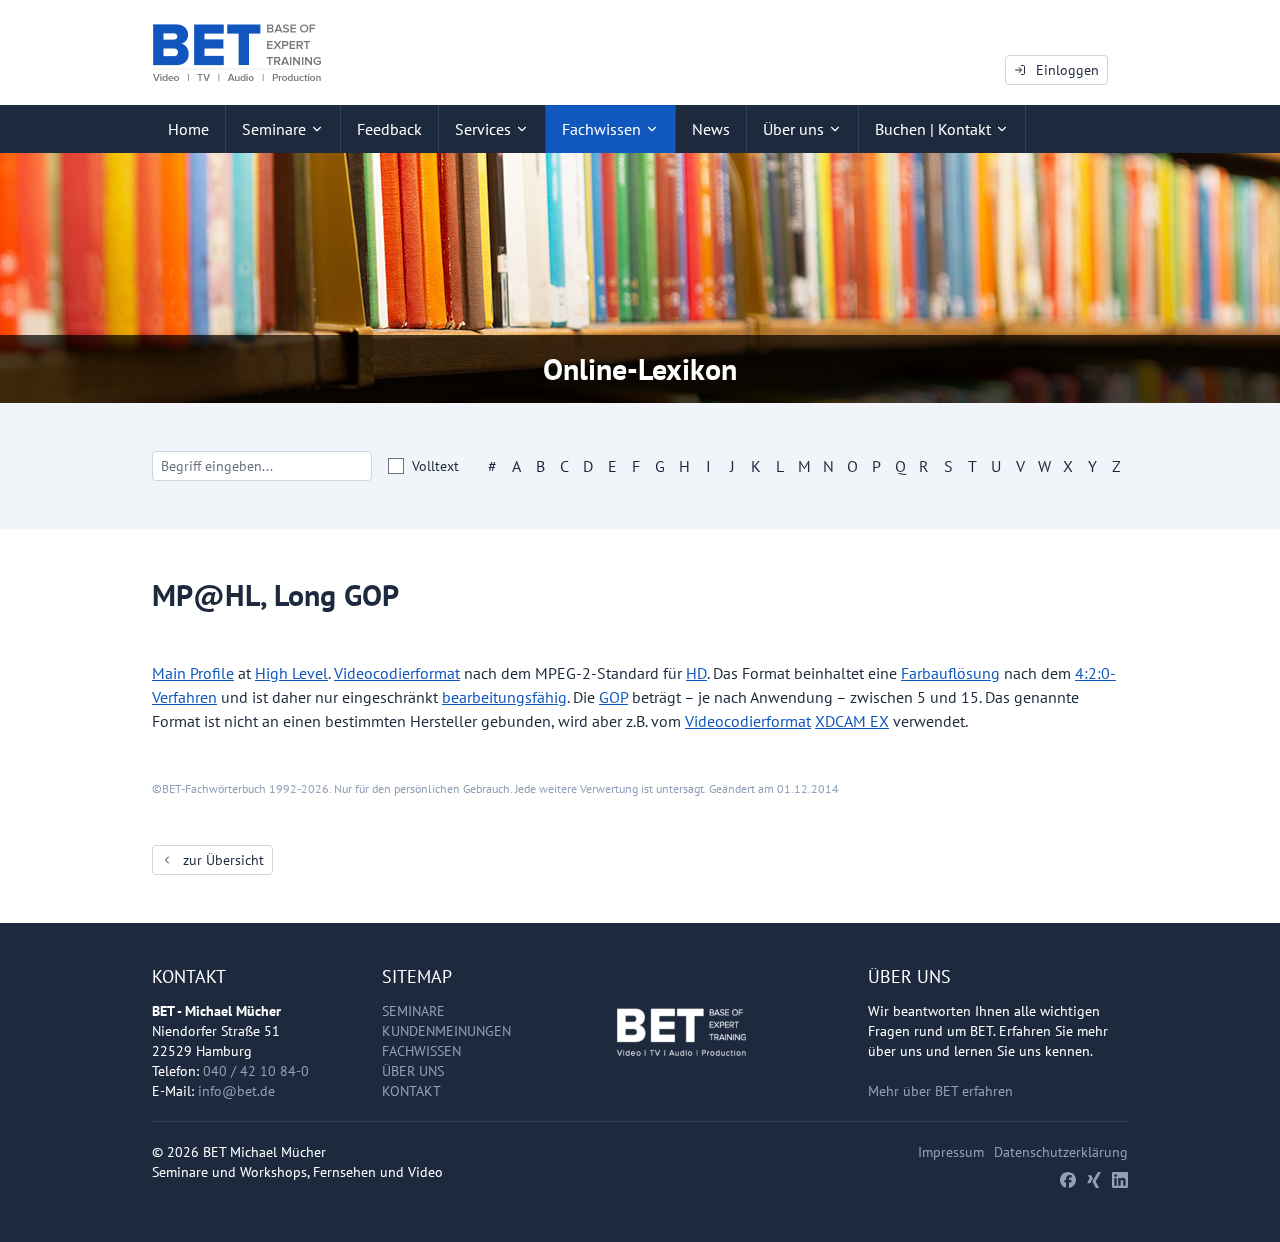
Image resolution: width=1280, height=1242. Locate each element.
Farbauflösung (950, 673)
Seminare (413, 1011)
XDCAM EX (852, 721)
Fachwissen (421, 1051)
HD (696, 673)
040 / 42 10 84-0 (256, 1071)
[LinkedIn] (1120, 1180)
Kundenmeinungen (446, 1031)
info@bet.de (236, 1091)
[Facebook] (1068, 1180)
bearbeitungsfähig (504, 697)
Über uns (413, 1071)
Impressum (951, 1152)
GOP (613, 697)
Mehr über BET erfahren (940, 1091)
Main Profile (193, 673)
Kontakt (411, 1091)
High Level (291, 673)
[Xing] (1094, 1180)
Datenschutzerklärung (1061, 1152)
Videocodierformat (397, 673)
